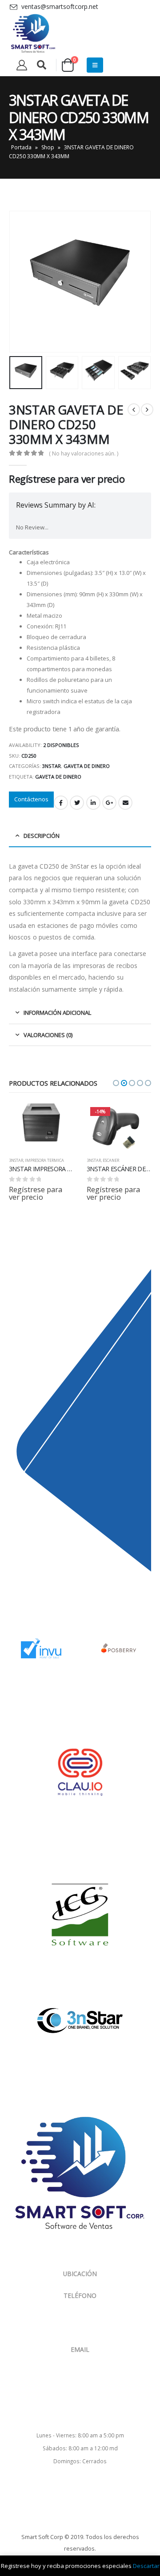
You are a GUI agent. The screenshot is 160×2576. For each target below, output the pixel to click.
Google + (109, 803)
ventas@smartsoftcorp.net (80, 2357)
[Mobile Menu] (95, 65)
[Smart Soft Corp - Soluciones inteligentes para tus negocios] (33, 34)
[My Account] (22, 65)
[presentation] (20, 282)
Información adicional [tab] (57, 1013)
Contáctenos (31, 799)
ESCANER (111, 1160)
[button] (116, 1083)
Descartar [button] (146, 2566)
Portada (21, 147)
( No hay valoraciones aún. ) (84, 453)
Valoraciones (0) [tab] (48, 1035)
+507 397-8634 (91, 2323)
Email (125, 803)
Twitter (77, 803)
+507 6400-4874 (90, 2312)
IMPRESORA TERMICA (44, 1160)
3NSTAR (52, 766)
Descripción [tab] (42, 836)
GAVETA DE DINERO (87, 766)
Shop (48, 147)
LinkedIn (93, 803)
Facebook (61, 803)
